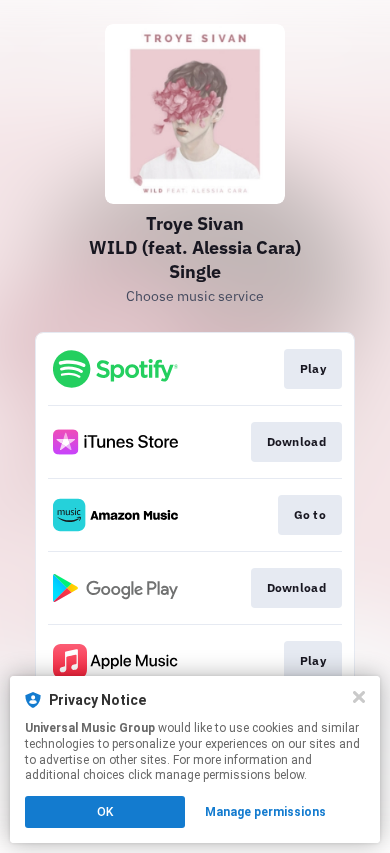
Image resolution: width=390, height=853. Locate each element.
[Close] (359, 697)
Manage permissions (265, 812)
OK (105, 812)
